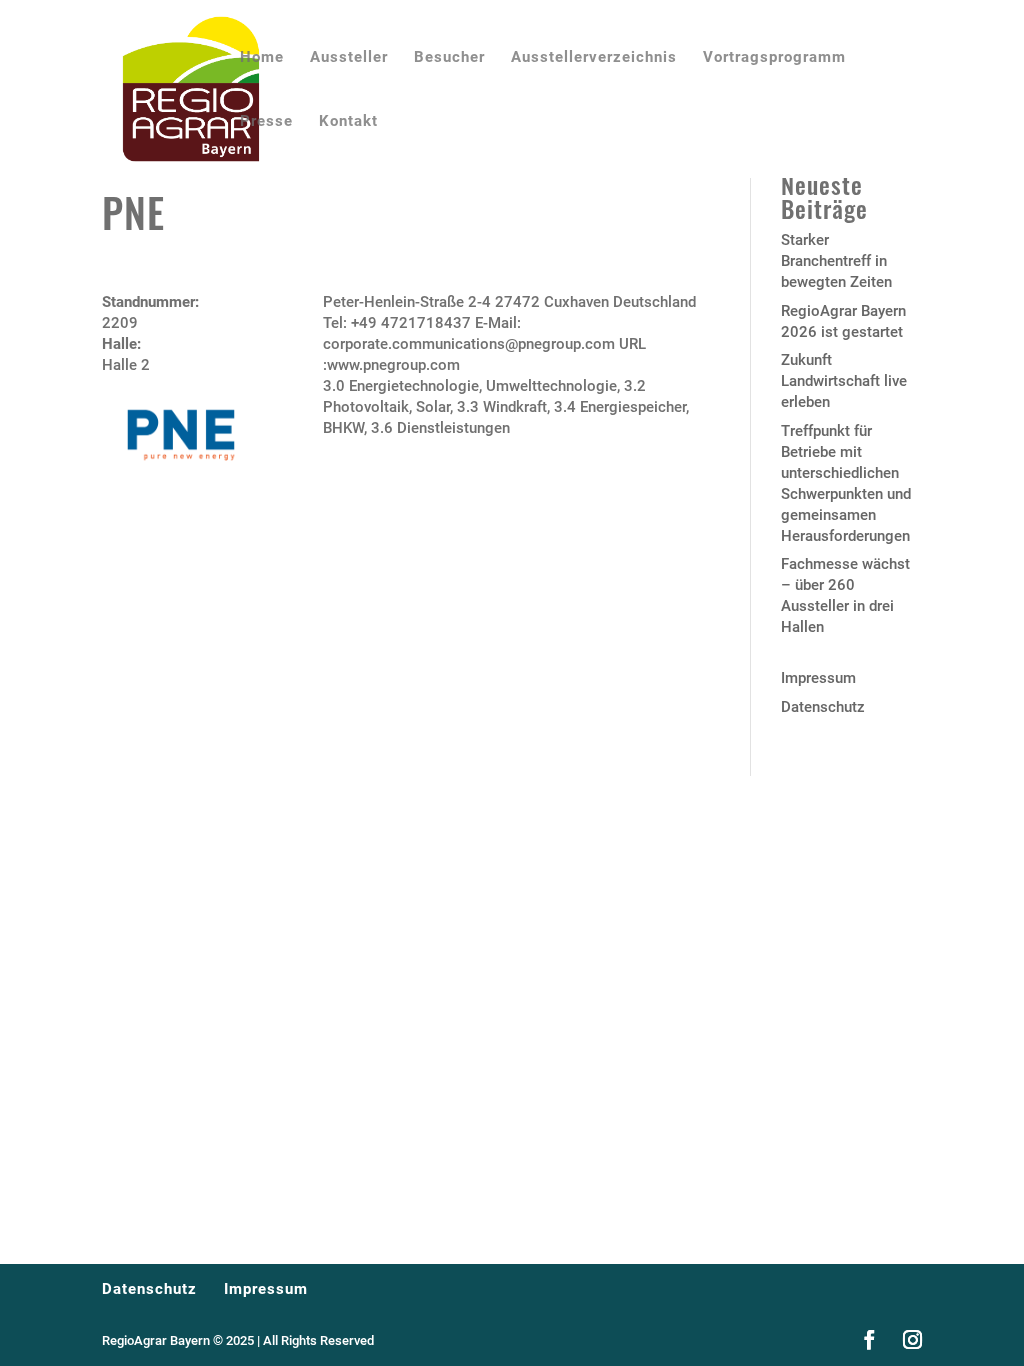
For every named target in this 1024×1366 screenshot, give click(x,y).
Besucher (449, 58)
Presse (266, 122)
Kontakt (348, 122)
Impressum (818, 678)
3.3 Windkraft (502, 407)
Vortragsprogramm (774, 58)
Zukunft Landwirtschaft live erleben (844, 381)
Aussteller (349, 58)
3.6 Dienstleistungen (440, 428)
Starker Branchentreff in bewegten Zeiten (836, 261)
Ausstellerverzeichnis (594, 58)
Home (262, 58)
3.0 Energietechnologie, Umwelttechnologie (470, 386)
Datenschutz (823, 707)
